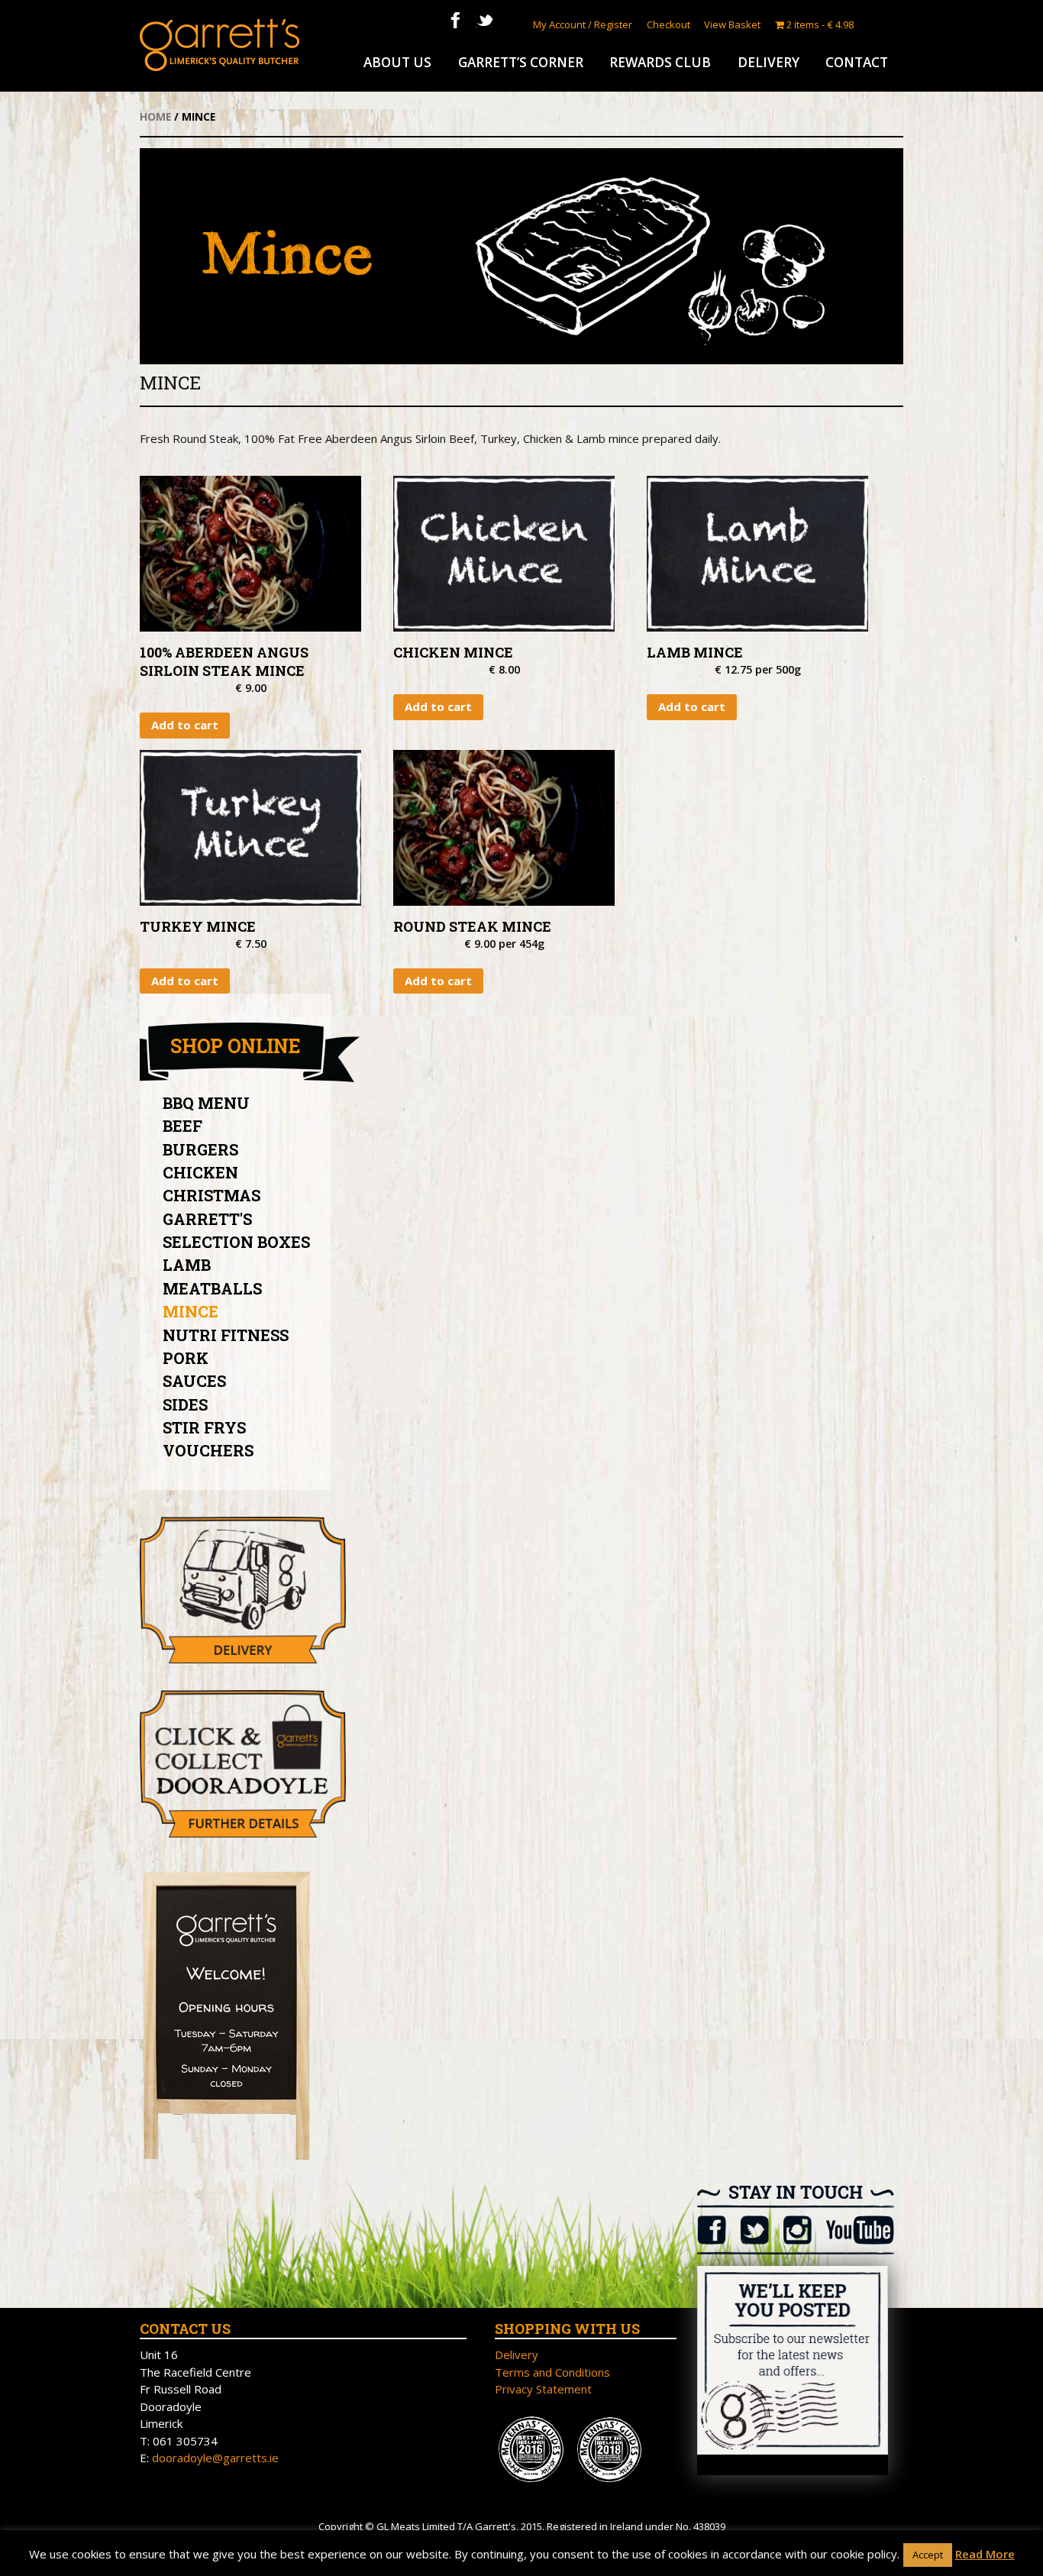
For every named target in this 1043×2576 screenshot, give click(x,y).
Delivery (769, 62)
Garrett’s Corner (521, 62)
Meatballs (212, 1288)
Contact (857, 62)
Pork (186, 1358)
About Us (397, 62)
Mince (191, 1311)
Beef (182, 1126)
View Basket (732, 24)
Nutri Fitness (226, 1335)
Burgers (200, 1149)
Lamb (187, 1265)
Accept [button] (928, 2555)
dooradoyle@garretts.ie (215, 2458)
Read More (985, 2554)
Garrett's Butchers (220, 45)
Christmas (212, 1195)
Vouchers (208, 1450)
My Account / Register (583, 24)
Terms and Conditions (552, 2372)
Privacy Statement (543, 2389)
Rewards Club (660, 62)
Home (155, 116)
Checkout (668, 24)
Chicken (200, 1172)
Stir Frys (204, 1427)
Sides (185, 1404)
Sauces (194, 1381)
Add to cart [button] (185, 725)
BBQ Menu (206, 1103)
